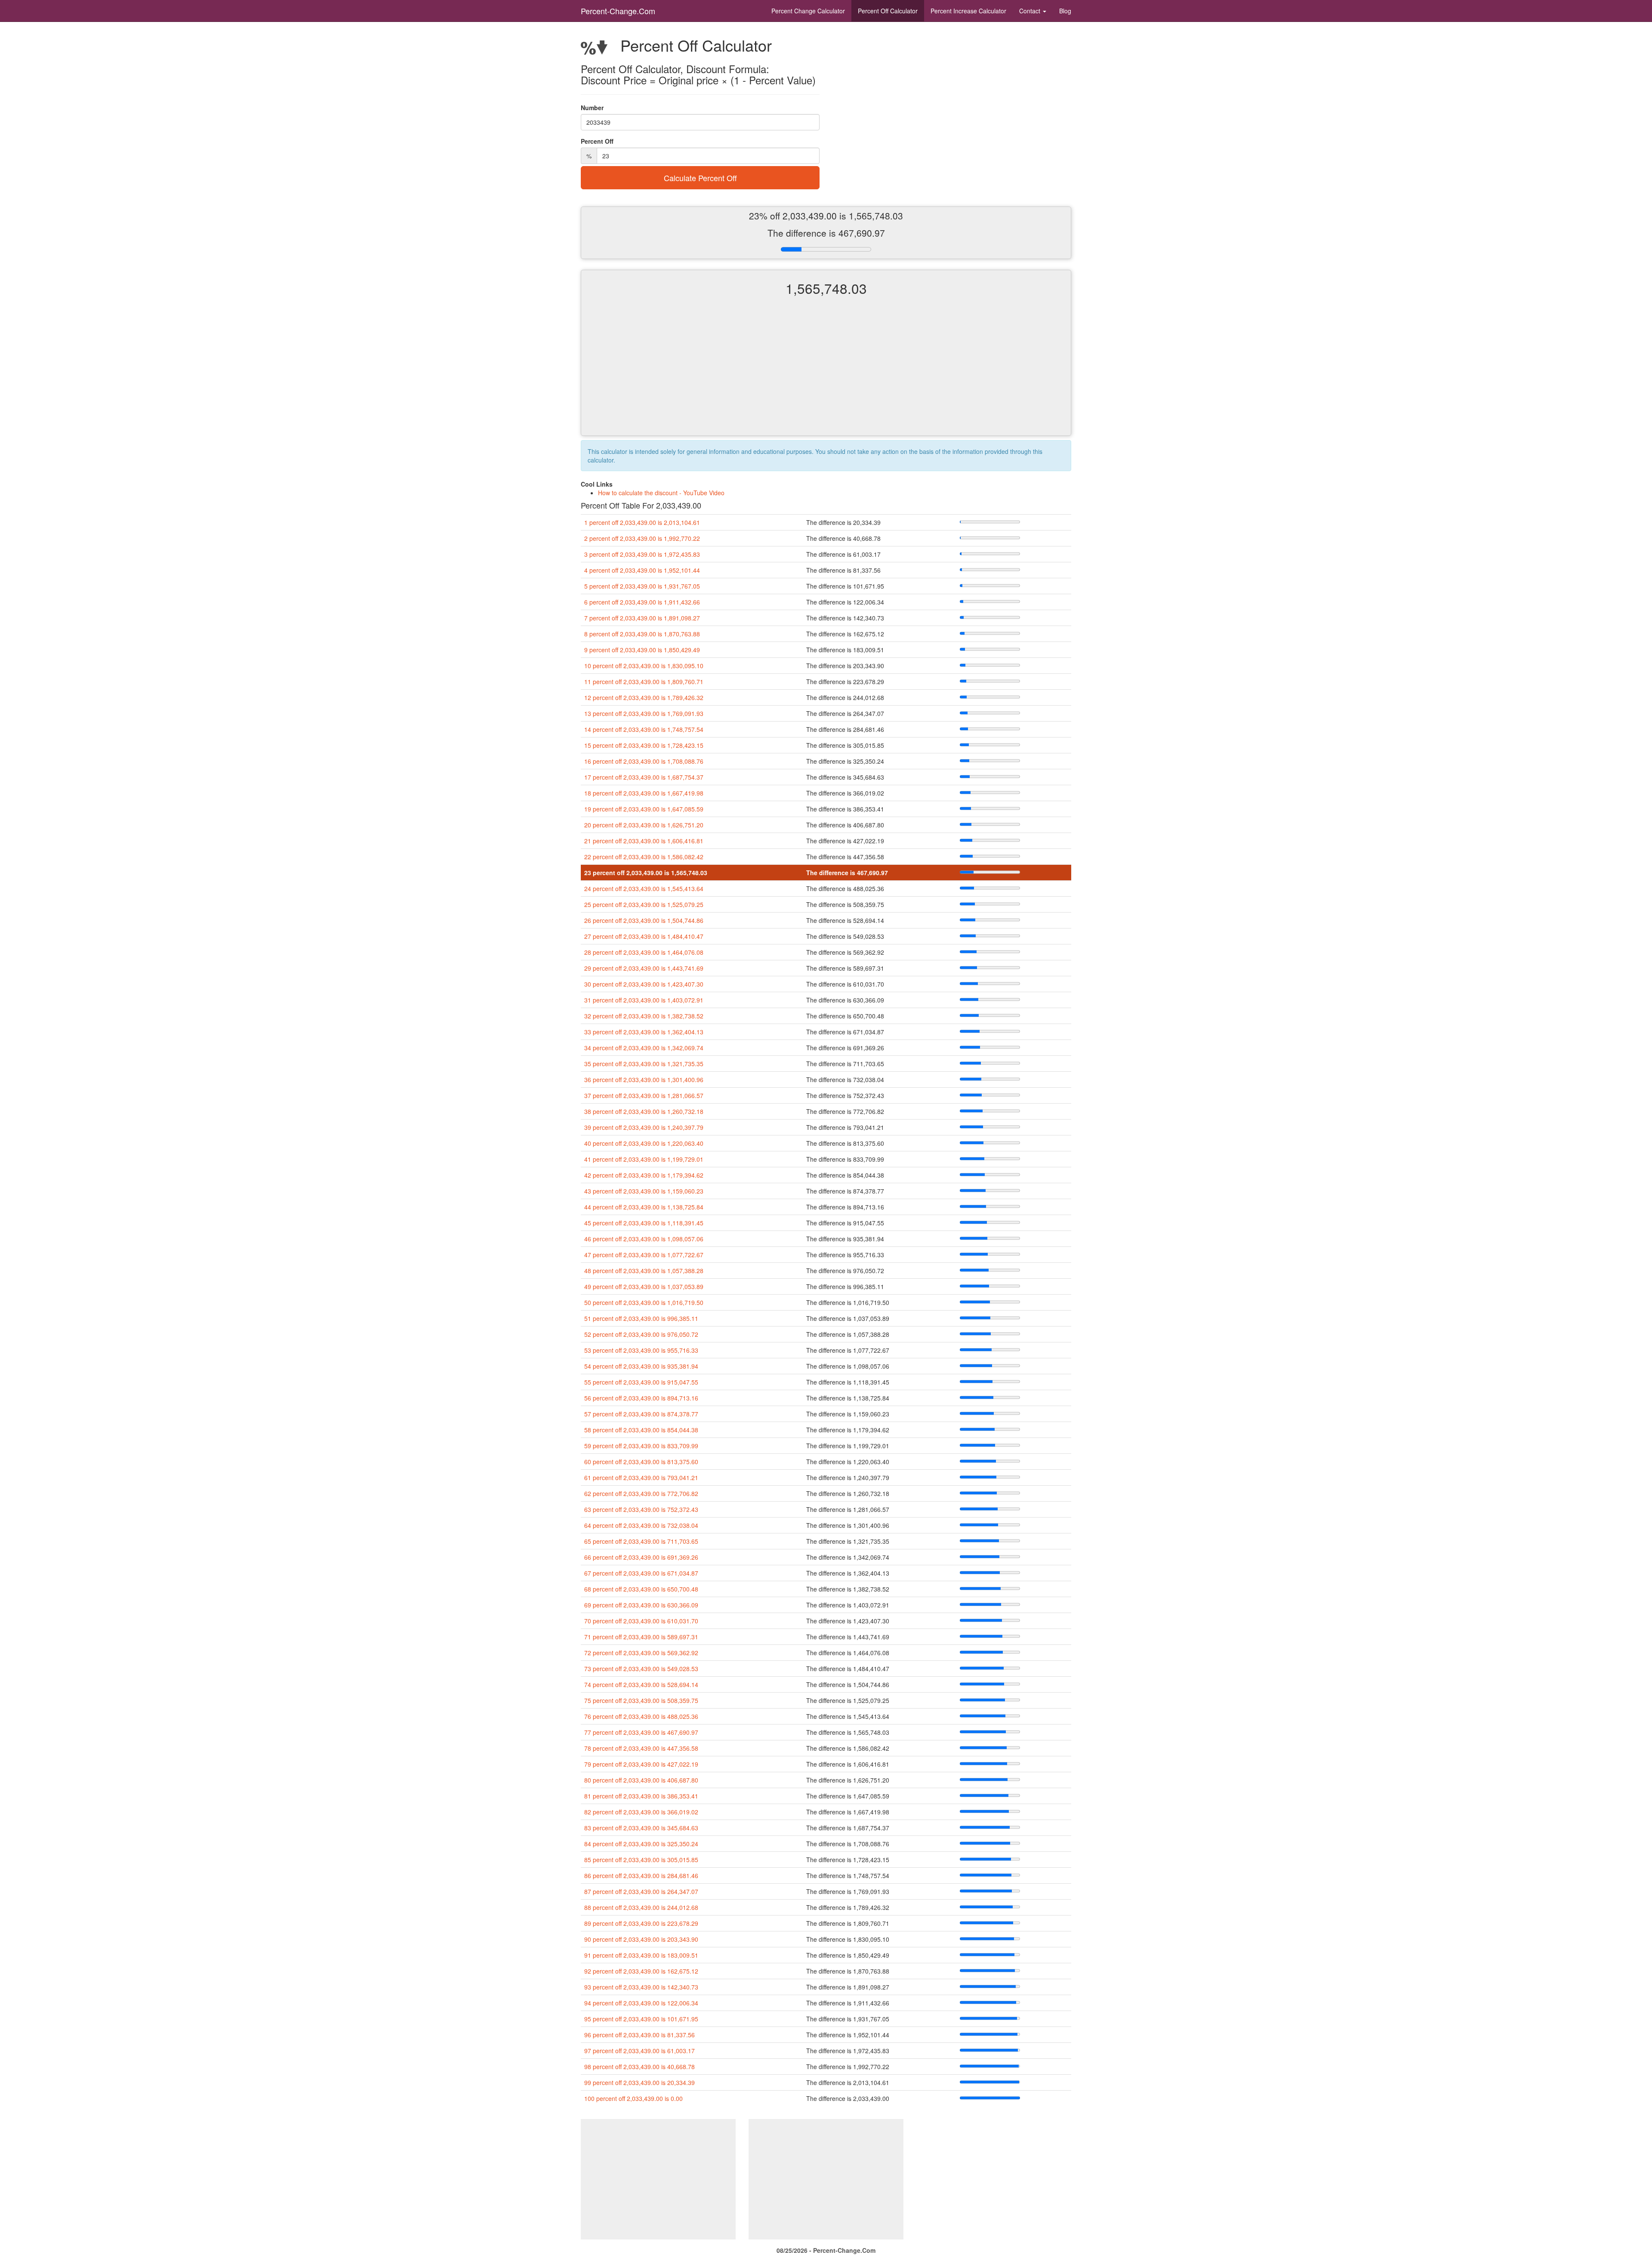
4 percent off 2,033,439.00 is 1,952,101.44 (642, 570)
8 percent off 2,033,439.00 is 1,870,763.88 (642, 634)
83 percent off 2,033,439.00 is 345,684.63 (641, 1828)
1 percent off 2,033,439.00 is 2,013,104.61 (642, 522)
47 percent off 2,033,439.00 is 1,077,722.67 (644, 1255)
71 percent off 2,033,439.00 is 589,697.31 (641, 1637)
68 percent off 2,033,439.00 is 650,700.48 (641, 1589)
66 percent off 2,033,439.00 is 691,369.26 (641, 1557)
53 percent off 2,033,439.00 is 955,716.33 (641, 1350)
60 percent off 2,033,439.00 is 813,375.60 (641, 1462)
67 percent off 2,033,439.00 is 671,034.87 (641, 1573)
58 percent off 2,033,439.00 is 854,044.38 (641, 1430)
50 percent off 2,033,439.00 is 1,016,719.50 (644, 1302)
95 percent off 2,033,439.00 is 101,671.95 (641, 2019)
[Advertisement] (826, 373)
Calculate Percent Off (700, 178)
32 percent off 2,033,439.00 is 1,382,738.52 (644, 1016)
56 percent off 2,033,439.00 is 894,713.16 (641, 1398)
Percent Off (888, 11)
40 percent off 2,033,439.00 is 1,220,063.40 (644, 1143)
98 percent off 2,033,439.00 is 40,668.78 (640, 2067)
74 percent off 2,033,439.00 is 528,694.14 (641, 1684)
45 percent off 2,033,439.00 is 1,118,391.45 (644, 1223)
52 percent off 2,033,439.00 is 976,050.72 (641, 1334)
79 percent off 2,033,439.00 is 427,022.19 (641, 1764)
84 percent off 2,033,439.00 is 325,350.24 (641, 1844)
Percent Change (808, 11)
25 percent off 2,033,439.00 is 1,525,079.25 (644, 904)
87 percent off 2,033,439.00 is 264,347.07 (641, 1891)
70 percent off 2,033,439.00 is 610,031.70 (641, 1621)
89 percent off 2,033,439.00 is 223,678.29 (641, 1923)
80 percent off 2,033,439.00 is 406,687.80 (641, 1780)
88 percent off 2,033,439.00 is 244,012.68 (641, 1907)
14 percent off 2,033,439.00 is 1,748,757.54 (644, 729)
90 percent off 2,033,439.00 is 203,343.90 (641, 1939)
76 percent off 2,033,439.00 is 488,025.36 (641, 1716)
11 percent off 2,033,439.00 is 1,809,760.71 (644, 682)
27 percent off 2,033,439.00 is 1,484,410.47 (644, 936)
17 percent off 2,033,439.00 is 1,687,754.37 (644, 777)
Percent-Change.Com (618, 11)
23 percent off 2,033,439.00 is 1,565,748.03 (646, 873)
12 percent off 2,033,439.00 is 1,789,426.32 (644, 697)
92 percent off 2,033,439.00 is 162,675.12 (641, 1971)
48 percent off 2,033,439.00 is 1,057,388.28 (644, 1271)
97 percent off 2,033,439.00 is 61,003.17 (640, 2051)
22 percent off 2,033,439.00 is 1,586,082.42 (644, 857)
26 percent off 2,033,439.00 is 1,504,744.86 (644, 920)
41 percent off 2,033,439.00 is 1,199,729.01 (644, 1159)
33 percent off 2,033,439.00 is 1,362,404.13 (644, 1032)
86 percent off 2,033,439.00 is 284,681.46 (641, 1875)
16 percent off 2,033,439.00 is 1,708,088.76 (644, 761)
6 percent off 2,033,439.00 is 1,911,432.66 (642, 602)
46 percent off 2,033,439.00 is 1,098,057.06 (644, 1239)
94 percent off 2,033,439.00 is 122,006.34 (641, 2003)
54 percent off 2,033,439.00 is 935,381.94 (641, 1366)
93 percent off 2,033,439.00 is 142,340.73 (641, 1987)
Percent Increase (968, 11)
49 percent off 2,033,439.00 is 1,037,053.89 (644, 1286)
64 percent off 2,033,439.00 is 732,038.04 (641, 1525)
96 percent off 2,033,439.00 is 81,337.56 (640, 2035)
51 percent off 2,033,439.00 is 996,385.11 (641, 1318)
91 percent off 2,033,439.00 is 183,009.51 (641, 1955)
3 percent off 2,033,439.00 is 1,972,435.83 (642, 554)
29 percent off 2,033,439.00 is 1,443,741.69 (644, 968)
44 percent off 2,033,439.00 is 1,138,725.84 (644, 1207)
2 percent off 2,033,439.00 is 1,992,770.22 (642, 538)
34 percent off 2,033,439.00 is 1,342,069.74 (644, 1048)
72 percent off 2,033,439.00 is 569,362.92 (641, 1653)
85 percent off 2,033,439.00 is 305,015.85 (641, 1860)
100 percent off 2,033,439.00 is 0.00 (633, 2098)
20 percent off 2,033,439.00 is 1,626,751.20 (644, 825)
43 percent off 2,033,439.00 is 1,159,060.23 (644, 1191)
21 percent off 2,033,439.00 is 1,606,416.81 (644, 841)
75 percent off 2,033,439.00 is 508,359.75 (641, 1700)
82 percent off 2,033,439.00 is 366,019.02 (641, 1812)
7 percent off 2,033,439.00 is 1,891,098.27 (642, 618)
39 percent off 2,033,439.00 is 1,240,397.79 (644, 1127)
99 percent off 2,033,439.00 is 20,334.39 (640, 2082)
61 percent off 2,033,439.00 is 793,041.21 (641, 1478)
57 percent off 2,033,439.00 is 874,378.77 (641, 1414)
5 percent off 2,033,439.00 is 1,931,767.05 (642, 586)
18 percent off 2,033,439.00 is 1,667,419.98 (644, 793)
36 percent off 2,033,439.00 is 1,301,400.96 (644, 1080)
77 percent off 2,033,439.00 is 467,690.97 (641, 1732)
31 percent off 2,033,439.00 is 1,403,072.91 (644, 1000)
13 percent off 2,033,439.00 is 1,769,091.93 (644, 713)
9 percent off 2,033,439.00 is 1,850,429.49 (642, 650)
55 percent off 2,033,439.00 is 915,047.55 (641, 1382)
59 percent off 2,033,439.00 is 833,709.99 (641, 1446)
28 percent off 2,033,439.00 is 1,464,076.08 (644, 952)
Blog (1065, 11)
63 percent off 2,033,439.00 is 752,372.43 (641, 1509)
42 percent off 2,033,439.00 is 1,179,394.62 (644, 1175)
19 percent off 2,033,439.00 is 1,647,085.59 (644, 809)
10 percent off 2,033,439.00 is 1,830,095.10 (644, 666)
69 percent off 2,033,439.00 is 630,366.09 (641, 1605)
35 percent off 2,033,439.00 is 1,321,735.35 (644, 1064)
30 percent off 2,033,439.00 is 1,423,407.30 (644, 984)
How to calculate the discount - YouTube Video (661, 493)
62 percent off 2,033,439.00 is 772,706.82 (641, 1493)
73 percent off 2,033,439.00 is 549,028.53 (641, 1669)
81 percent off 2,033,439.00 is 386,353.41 (641, 1796)
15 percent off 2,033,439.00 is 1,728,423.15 (644, 745)
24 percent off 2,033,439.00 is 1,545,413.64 (644, 888)
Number (592, 108)
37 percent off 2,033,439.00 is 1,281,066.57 (644, 1095)
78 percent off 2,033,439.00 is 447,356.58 (641, 1748)
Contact (1031, 11)
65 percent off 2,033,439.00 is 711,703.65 (641, 1541)
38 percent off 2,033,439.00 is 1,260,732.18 (644, 1111)
